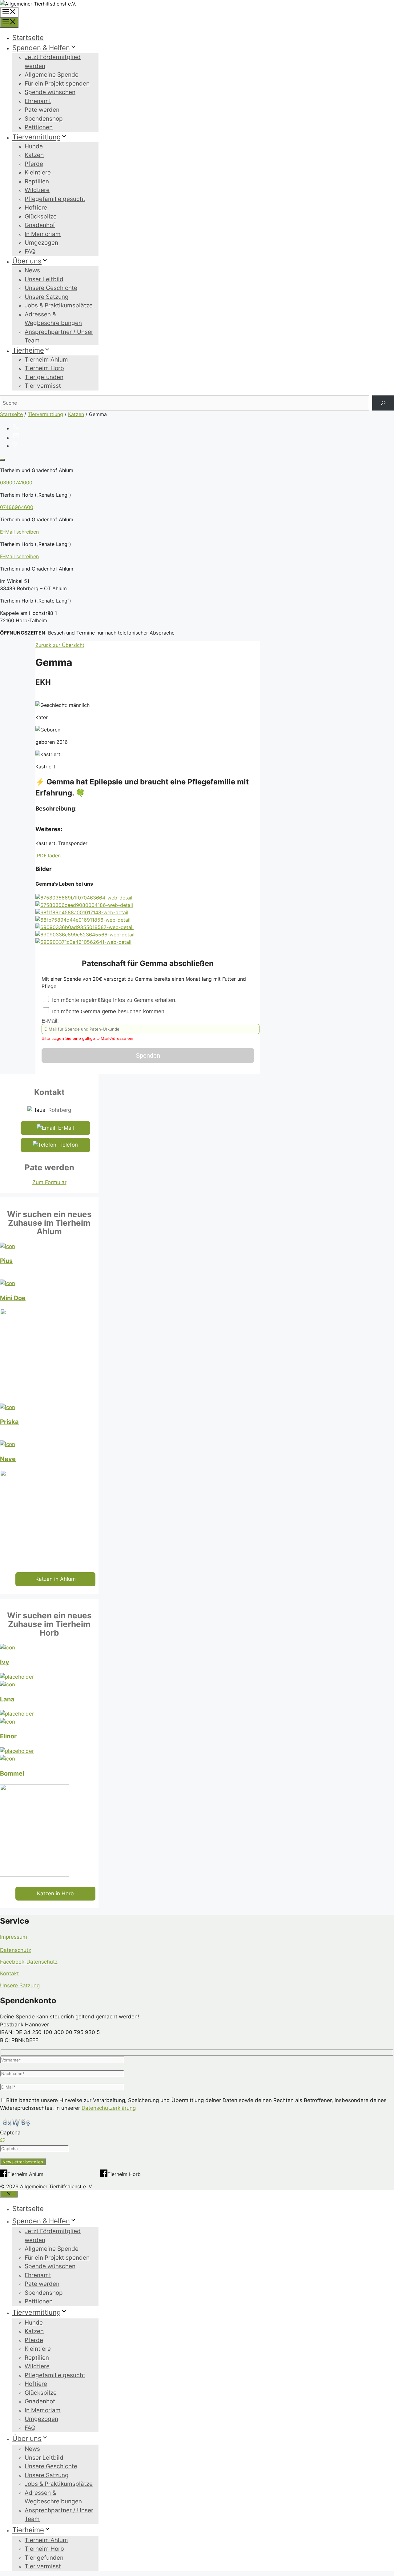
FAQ (30, 252)
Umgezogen (41, 243)
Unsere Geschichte (51, 288)
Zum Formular (49, 1182)
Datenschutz (16, 1950)
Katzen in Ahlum (56, 1579)
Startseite (28, 38)
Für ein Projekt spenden (57, 84)
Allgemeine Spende (52, 75)
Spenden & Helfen (41, 48)
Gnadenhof (40, 225)
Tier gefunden (44, 377)
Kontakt (9, 1973)
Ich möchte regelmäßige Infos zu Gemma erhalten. (114, 1000)
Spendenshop (44, 119)
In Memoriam (43, 234)
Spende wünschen (50, 92)
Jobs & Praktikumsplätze (59, 305)
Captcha (10, 2133)
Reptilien (37, 181)
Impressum (14, 1937)
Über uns (27, 261)
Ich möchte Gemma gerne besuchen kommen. (108, 1012)
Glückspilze (41, 216)
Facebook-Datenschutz (29, 1962)
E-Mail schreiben (19, 532)
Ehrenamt (38, 101)
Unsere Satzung (47, 297)
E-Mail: (87, 1029)
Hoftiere (36, 208)
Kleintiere (38, 172)
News (32, 270)
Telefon (69, 1145)
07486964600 (17, 507)
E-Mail (66, 1128)
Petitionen (39, 127)
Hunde (34, 146)
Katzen (34, 155)
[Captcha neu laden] (2, 2140)
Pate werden (42, 110)
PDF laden (48, 855)
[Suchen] (383, 403)
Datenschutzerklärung (109, 2108)
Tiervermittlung (36, 137)
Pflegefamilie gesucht (55, 199)
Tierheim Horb (44, 368)
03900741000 (16, 483)
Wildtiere (37, 190)
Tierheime (28, 350)
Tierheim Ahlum (46, 360)
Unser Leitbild (44, 279)
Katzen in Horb (55, 1893)
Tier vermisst (43, 386)
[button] (197, 2141)
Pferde (34, 164)
